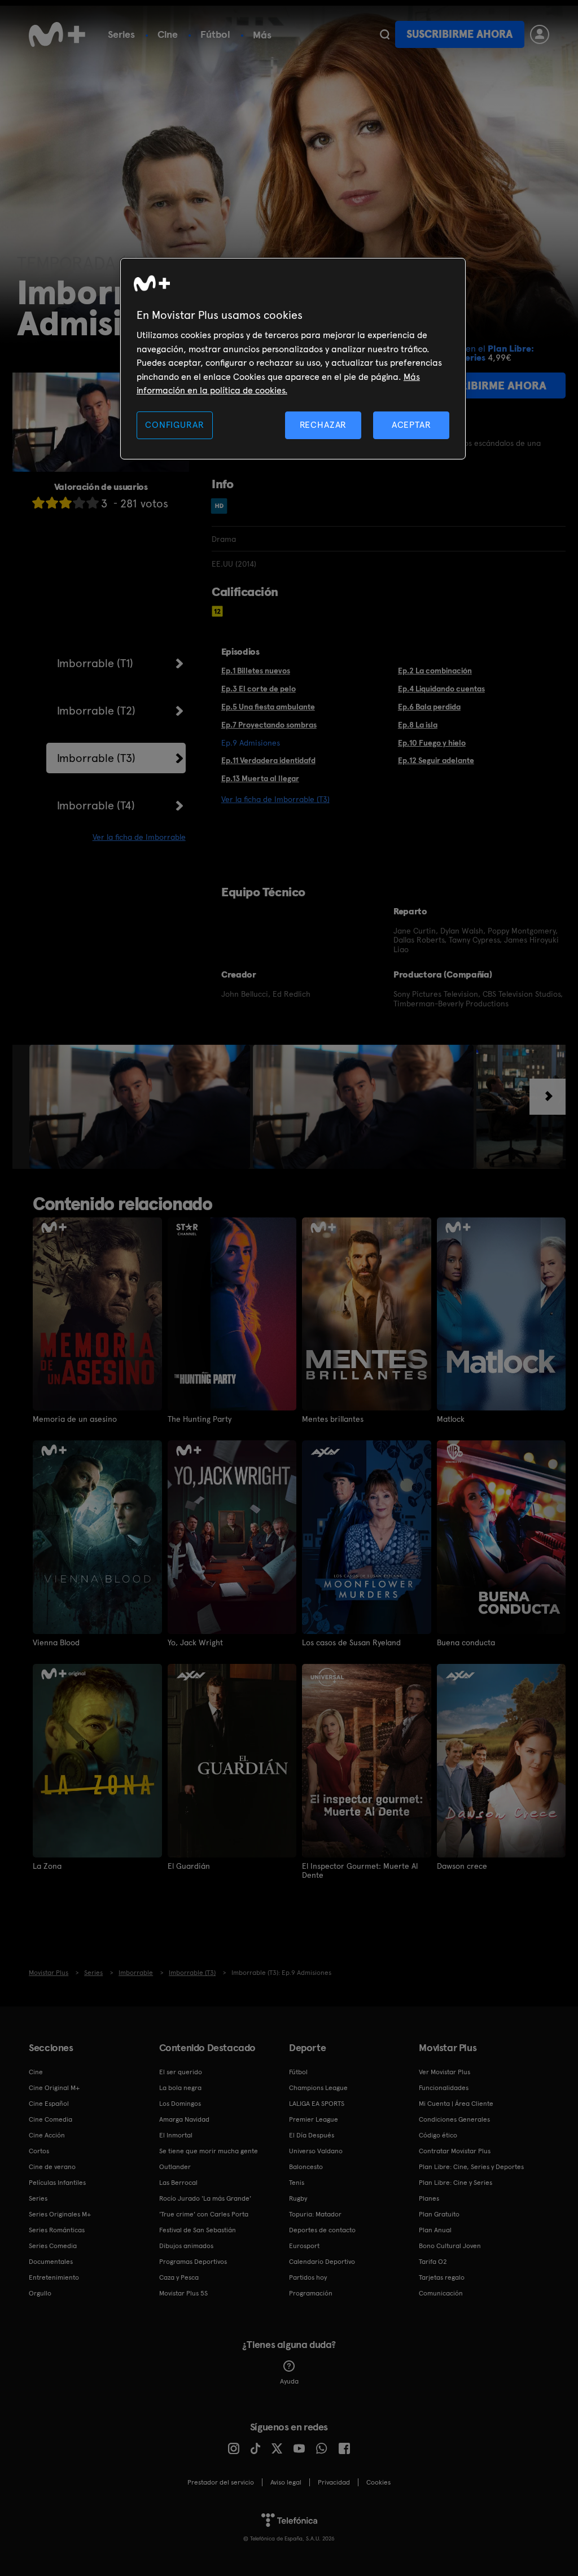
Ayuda (289, 2381)
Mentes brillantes (333, 1419)
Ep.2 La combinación (435, 671)
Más (262, 35)
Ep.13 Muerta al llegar (260, 778)
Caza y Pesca (179, 2277)
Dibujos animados (186, 2246)
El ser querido (181, 2072)
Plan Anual (435, 2230)
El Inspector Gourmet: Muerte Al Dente (360, 1870)
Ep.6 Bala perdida (429, 707)
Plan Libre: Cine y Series (456, 2183)
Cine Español (49, 2104)
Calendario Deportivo (322, 2262)
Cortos (39, 2151)
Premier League (314, 2119)
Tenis (297, 2183)
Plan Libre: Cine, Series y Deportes (471, 2167)
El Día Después (312, 2135)
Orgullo (40, 2293)
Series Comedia (53, 2246)
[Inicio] (57, 34)
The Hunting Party (200, 1419)
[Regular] (65, 503)
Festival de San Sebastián (198, 2230)
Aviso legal (286, 2482)
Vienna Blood (56, 1642)
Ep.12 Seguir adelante (436, 760)
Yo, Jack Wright (195, 1642)
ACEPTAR (411, 425)
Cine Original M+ (54, 2088)
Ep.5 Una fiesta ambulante (268, 707)
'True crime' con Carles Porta (204, 2214)
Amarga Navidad (184, 2119)
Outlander (175, 2167)
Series (121, 34)
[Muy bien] (93, 503)
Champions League (318, 2088)
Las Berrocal (178, 2183)
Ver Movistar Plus (445, 2072)
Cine (168, 34)
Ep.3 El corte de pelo (259, 689)
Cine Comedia (51, 2119)
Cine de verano (52, 2167)
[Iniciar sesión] (540, 34)
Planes (429, 2198)
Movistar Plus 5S (183, 2293)
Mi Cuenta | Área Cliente (456, 2104)
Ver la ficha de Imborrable (139, 837)
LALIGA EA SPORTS (317, 2104)
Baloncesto (306, 2167)
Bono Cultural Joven (450, 2246)
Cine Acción (47, 2135)
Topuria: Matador (315, 2214)
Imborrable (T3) (96, 758)
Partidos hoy (308, 2277)
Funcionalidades (444, 2088)
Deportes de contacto (322, 2230)
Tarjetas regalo (442, 2277)
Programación (311, 2293)
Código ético (438, 2135)
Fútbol (215, 34)
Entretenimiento (54, 2277)
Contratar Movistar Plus (455, 2151)
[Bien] (79, 503)
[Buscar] (385, 34)
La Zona (47, 1866)
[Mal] (52, 503)
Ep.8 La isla (418, 725)
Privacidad (334, 2482)
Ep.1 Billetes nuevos (256, 671)
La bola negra (180, 2088)
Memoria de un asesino (75, 1419)
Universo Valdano (316, 2151)
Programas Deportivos (193, 2262)
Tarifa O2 (433, 2262)
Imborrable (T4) (96, 805)
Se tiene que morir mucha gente (209, 2151)
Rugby (298, 2198)
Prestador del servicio (221, 2482)
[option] (141, 1107)
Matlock (451, 1419)
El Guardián (189, 1866)
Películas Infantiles (57, 2183)
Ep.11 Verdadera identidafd (268, 760)
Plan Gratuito (439, 2214)
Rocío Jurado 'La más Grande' (205, 2198)
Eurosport (304, 2246)
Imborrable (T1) (95, 663)
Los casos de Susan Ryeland (351, 1642)
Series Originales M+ (60, 2214)
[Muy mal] (38, 503)
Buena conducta (466, 1642)
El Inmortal (176, 2135)
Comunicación (441, 2293)
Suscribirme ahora (459, 34)
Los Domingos (180, 2104)
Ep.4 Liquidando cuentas (441, 689)
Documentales (51, 2262)
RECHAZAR (323, 425)
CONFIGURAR (174, 425)
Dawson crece (462, 1866)
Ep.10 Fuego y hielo (432, 743)
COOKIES (378, 2482)
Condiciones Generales (454, 2119)
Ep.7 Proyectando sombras (269, 725)
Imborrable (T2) (96, 711)
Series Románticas (57, 2230)
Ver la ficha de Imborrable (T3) (275, 799)
